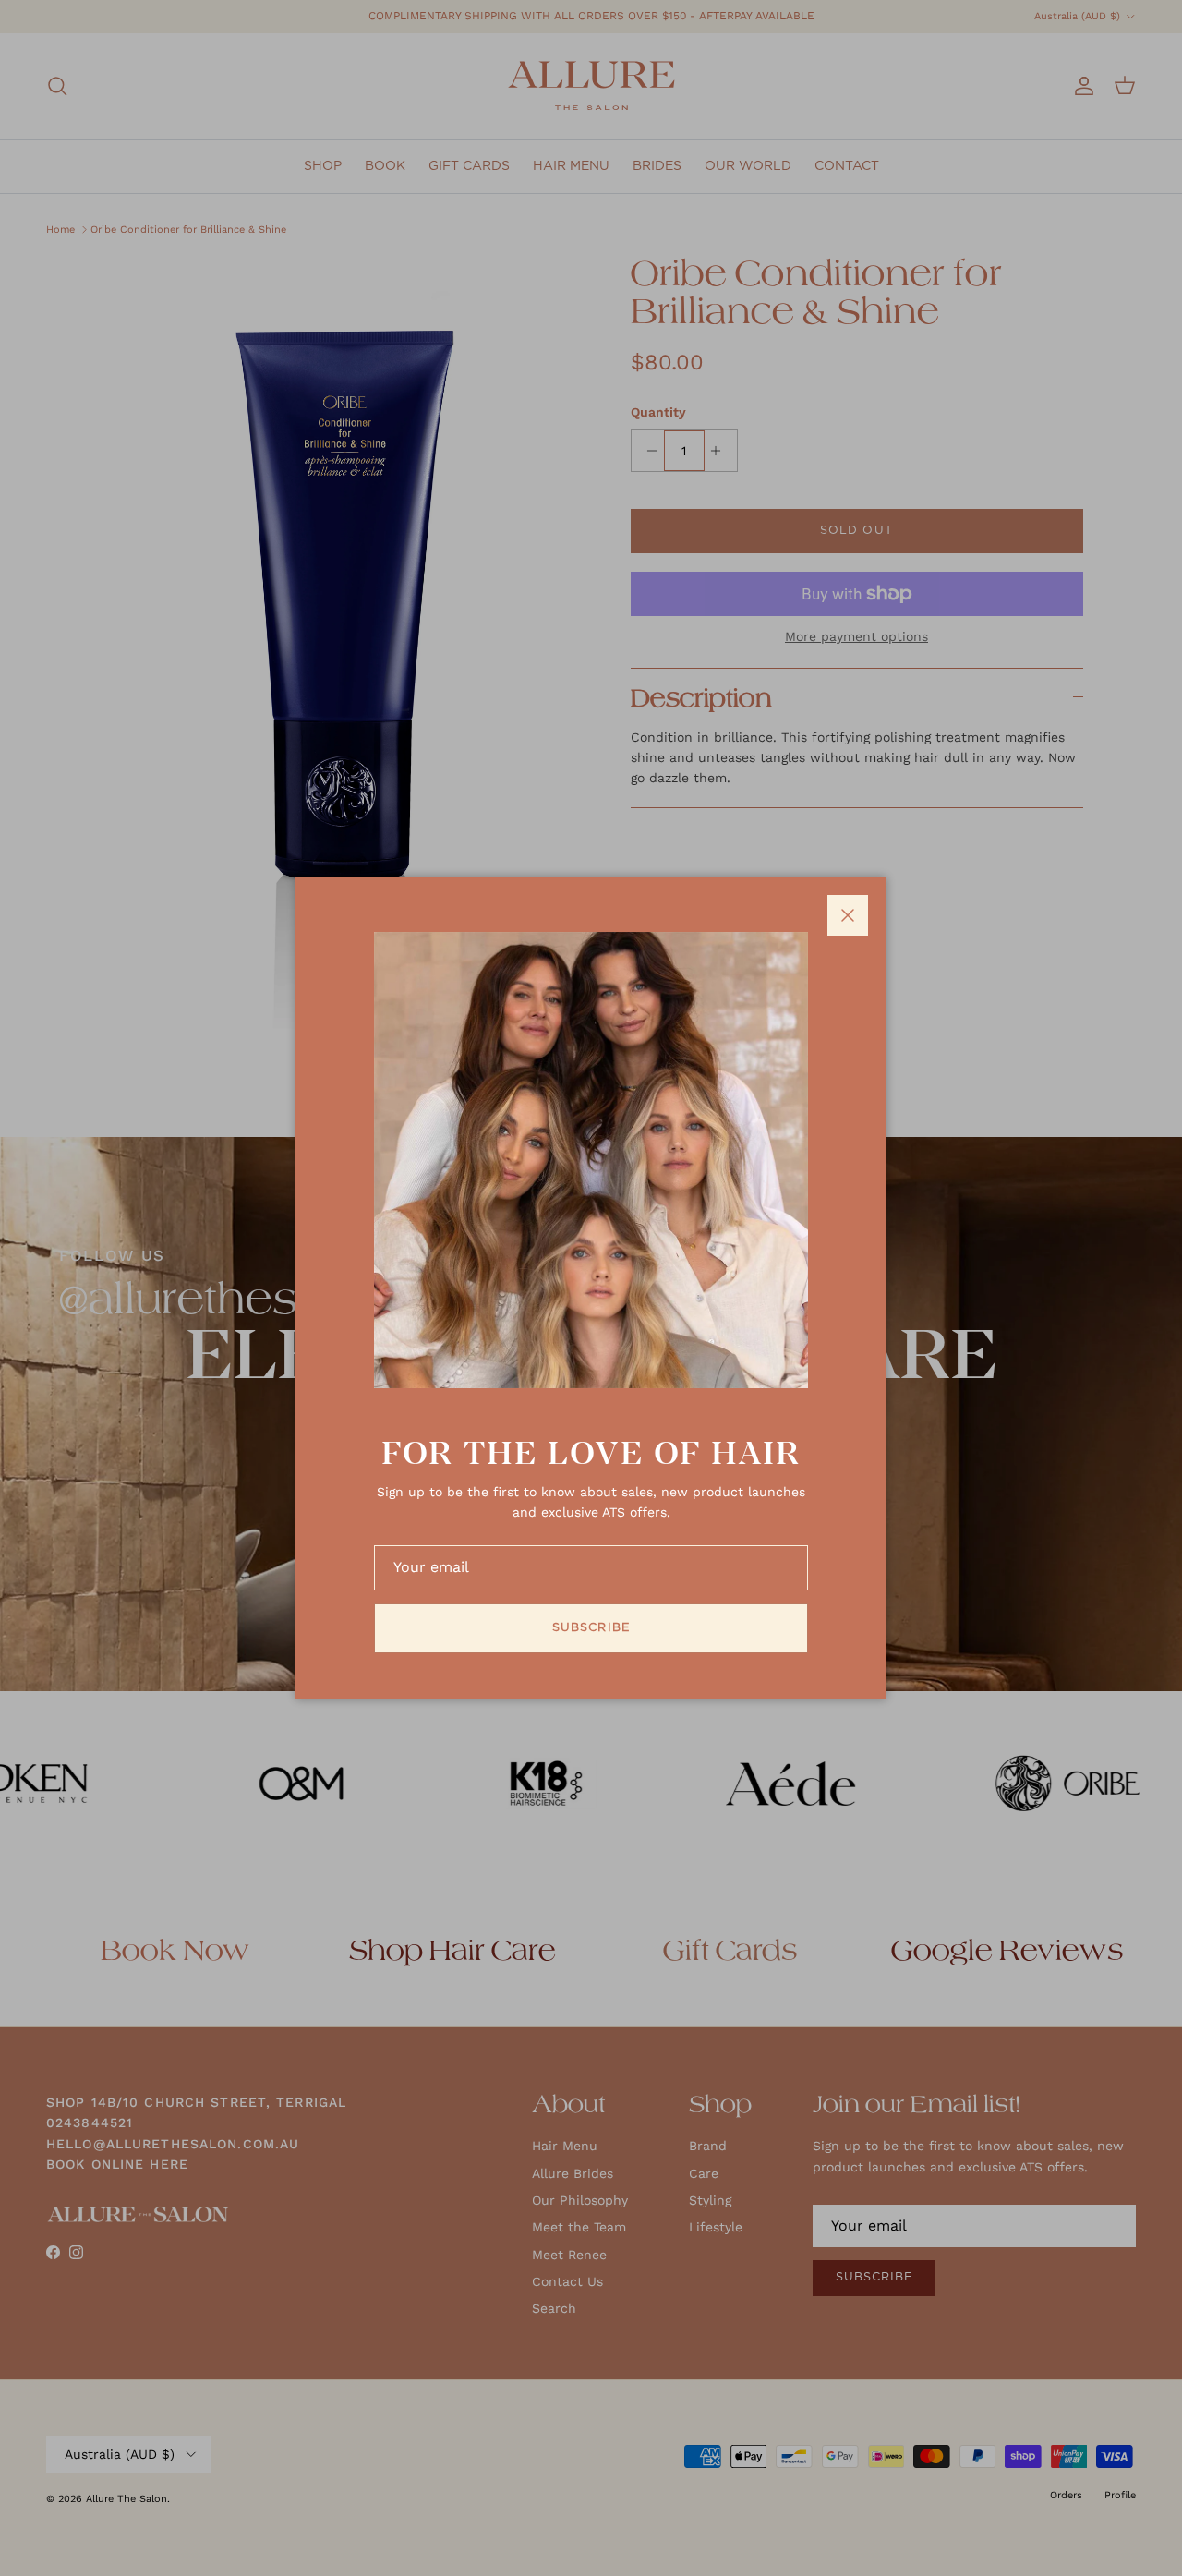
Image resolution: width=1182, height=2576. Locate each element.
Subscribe (591, 1628)
